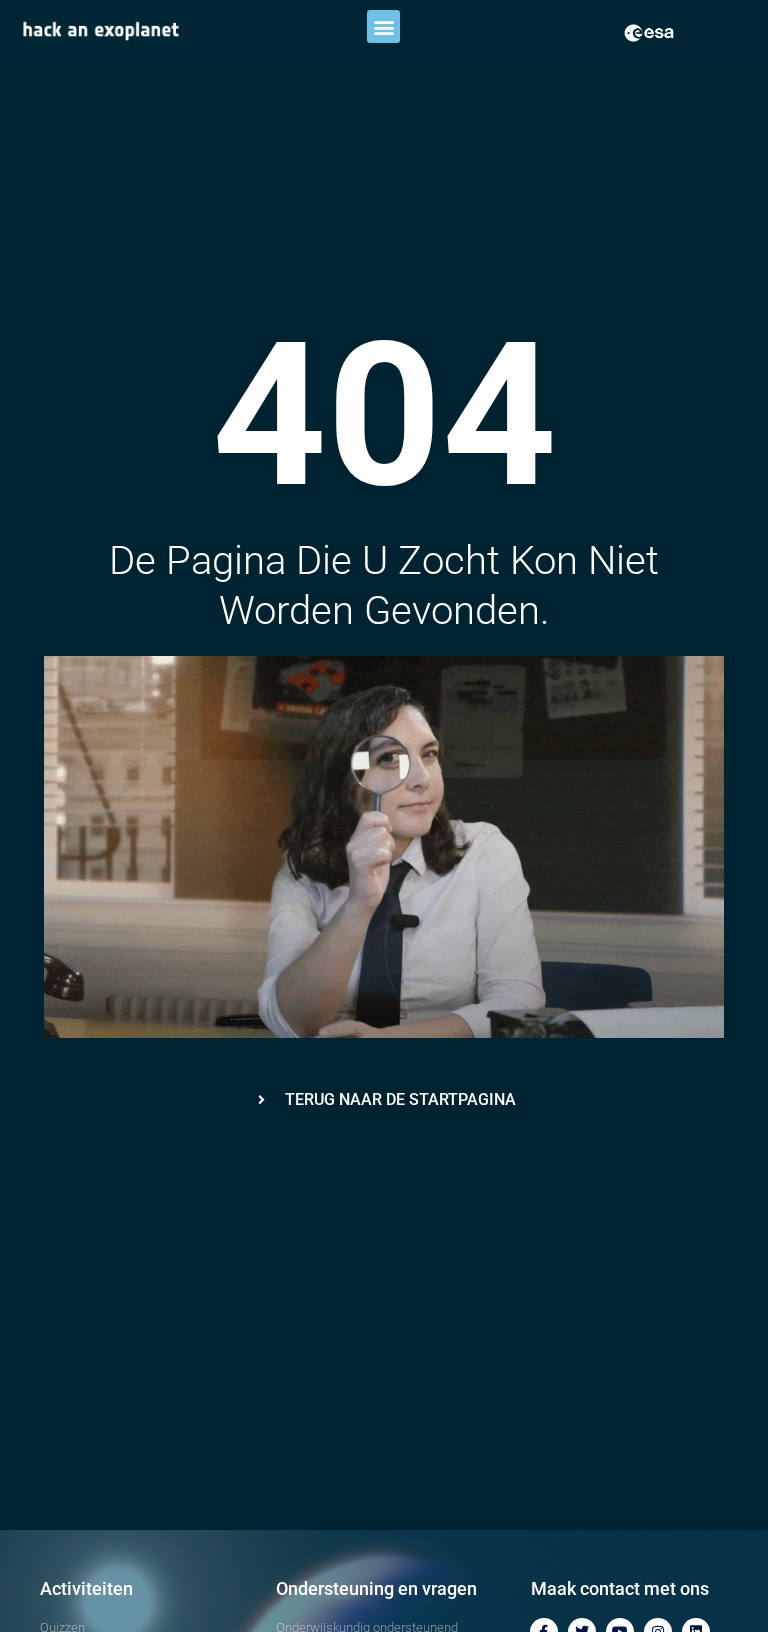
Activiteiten (86, 1588)
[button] (383, 26)
